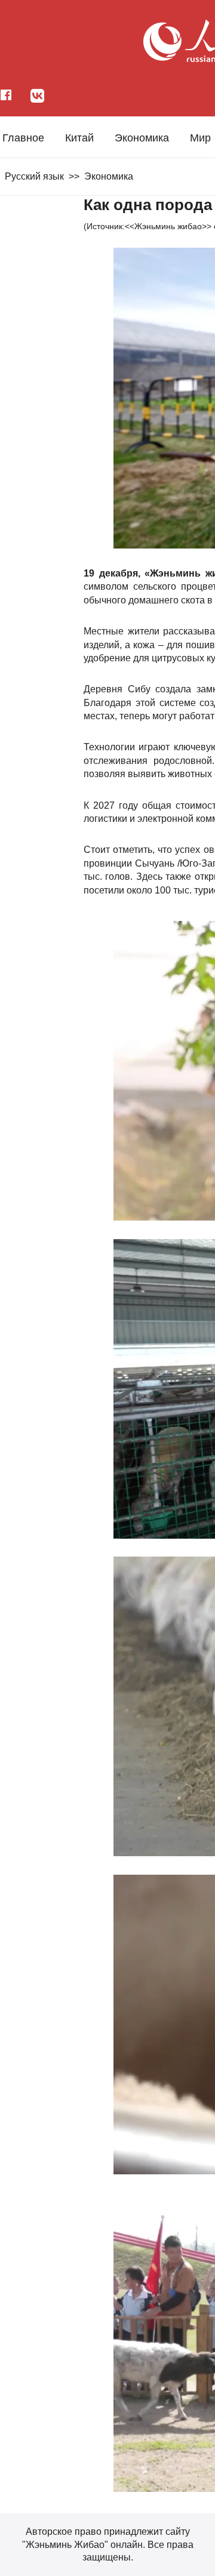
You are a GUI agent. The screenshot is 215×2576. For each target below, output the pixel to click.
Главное (23, 138)
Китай (79, 138)
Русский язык (34, 176)
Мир (200, 138)
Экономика (142, 138)
